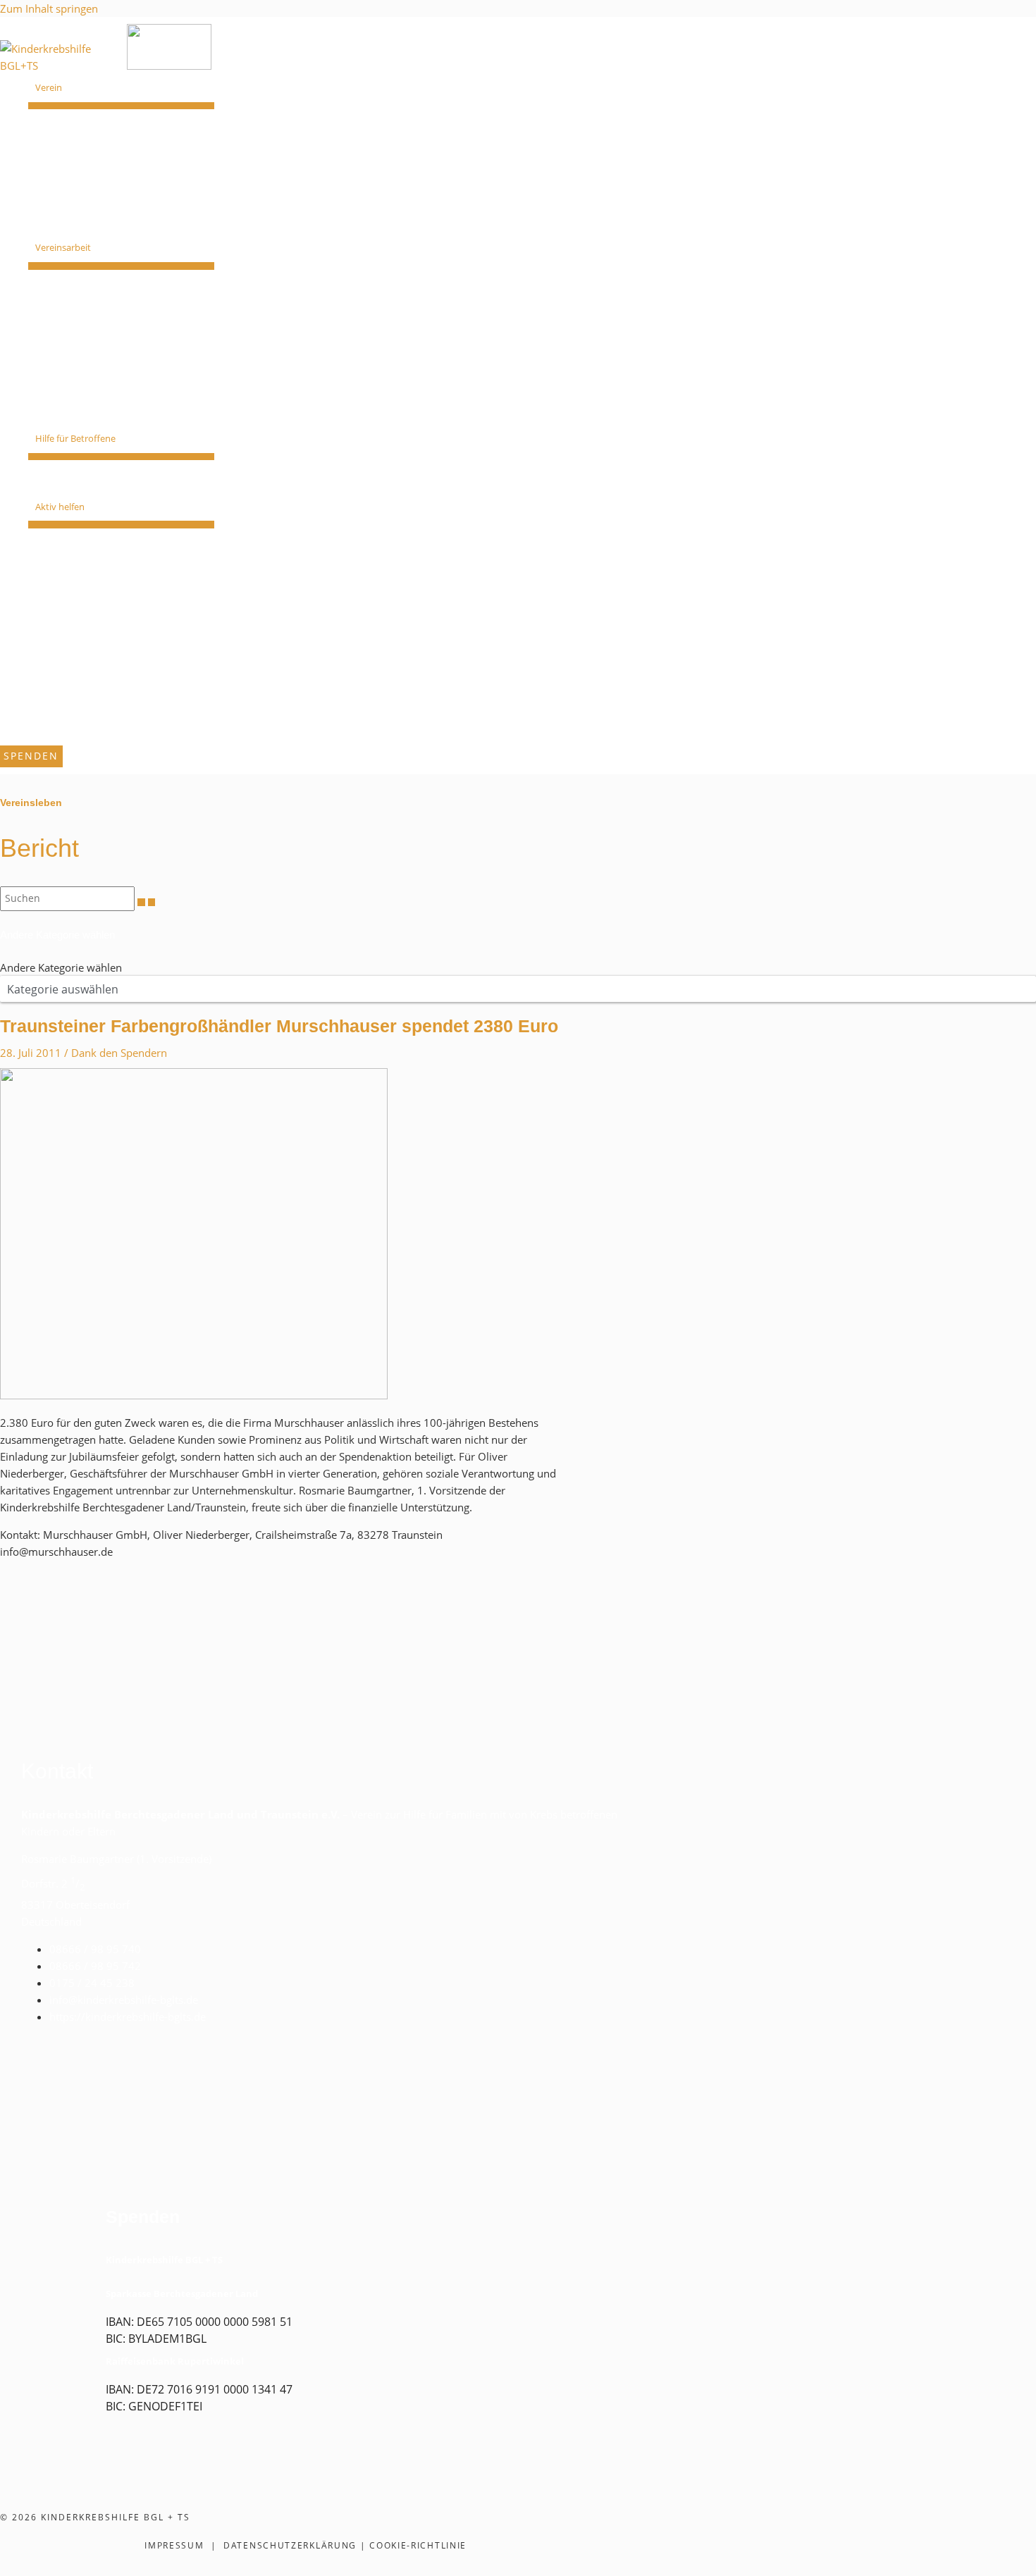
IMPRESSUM (174, 2545)
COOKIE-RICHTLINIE (418, 2545)
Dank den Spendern (119, 1053)
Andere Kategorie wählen (61, 967)
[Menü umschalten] (121, 106)
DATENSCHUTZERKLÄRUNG (290, 2545)
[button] (68, 88)
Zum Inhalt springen (49, 8)
